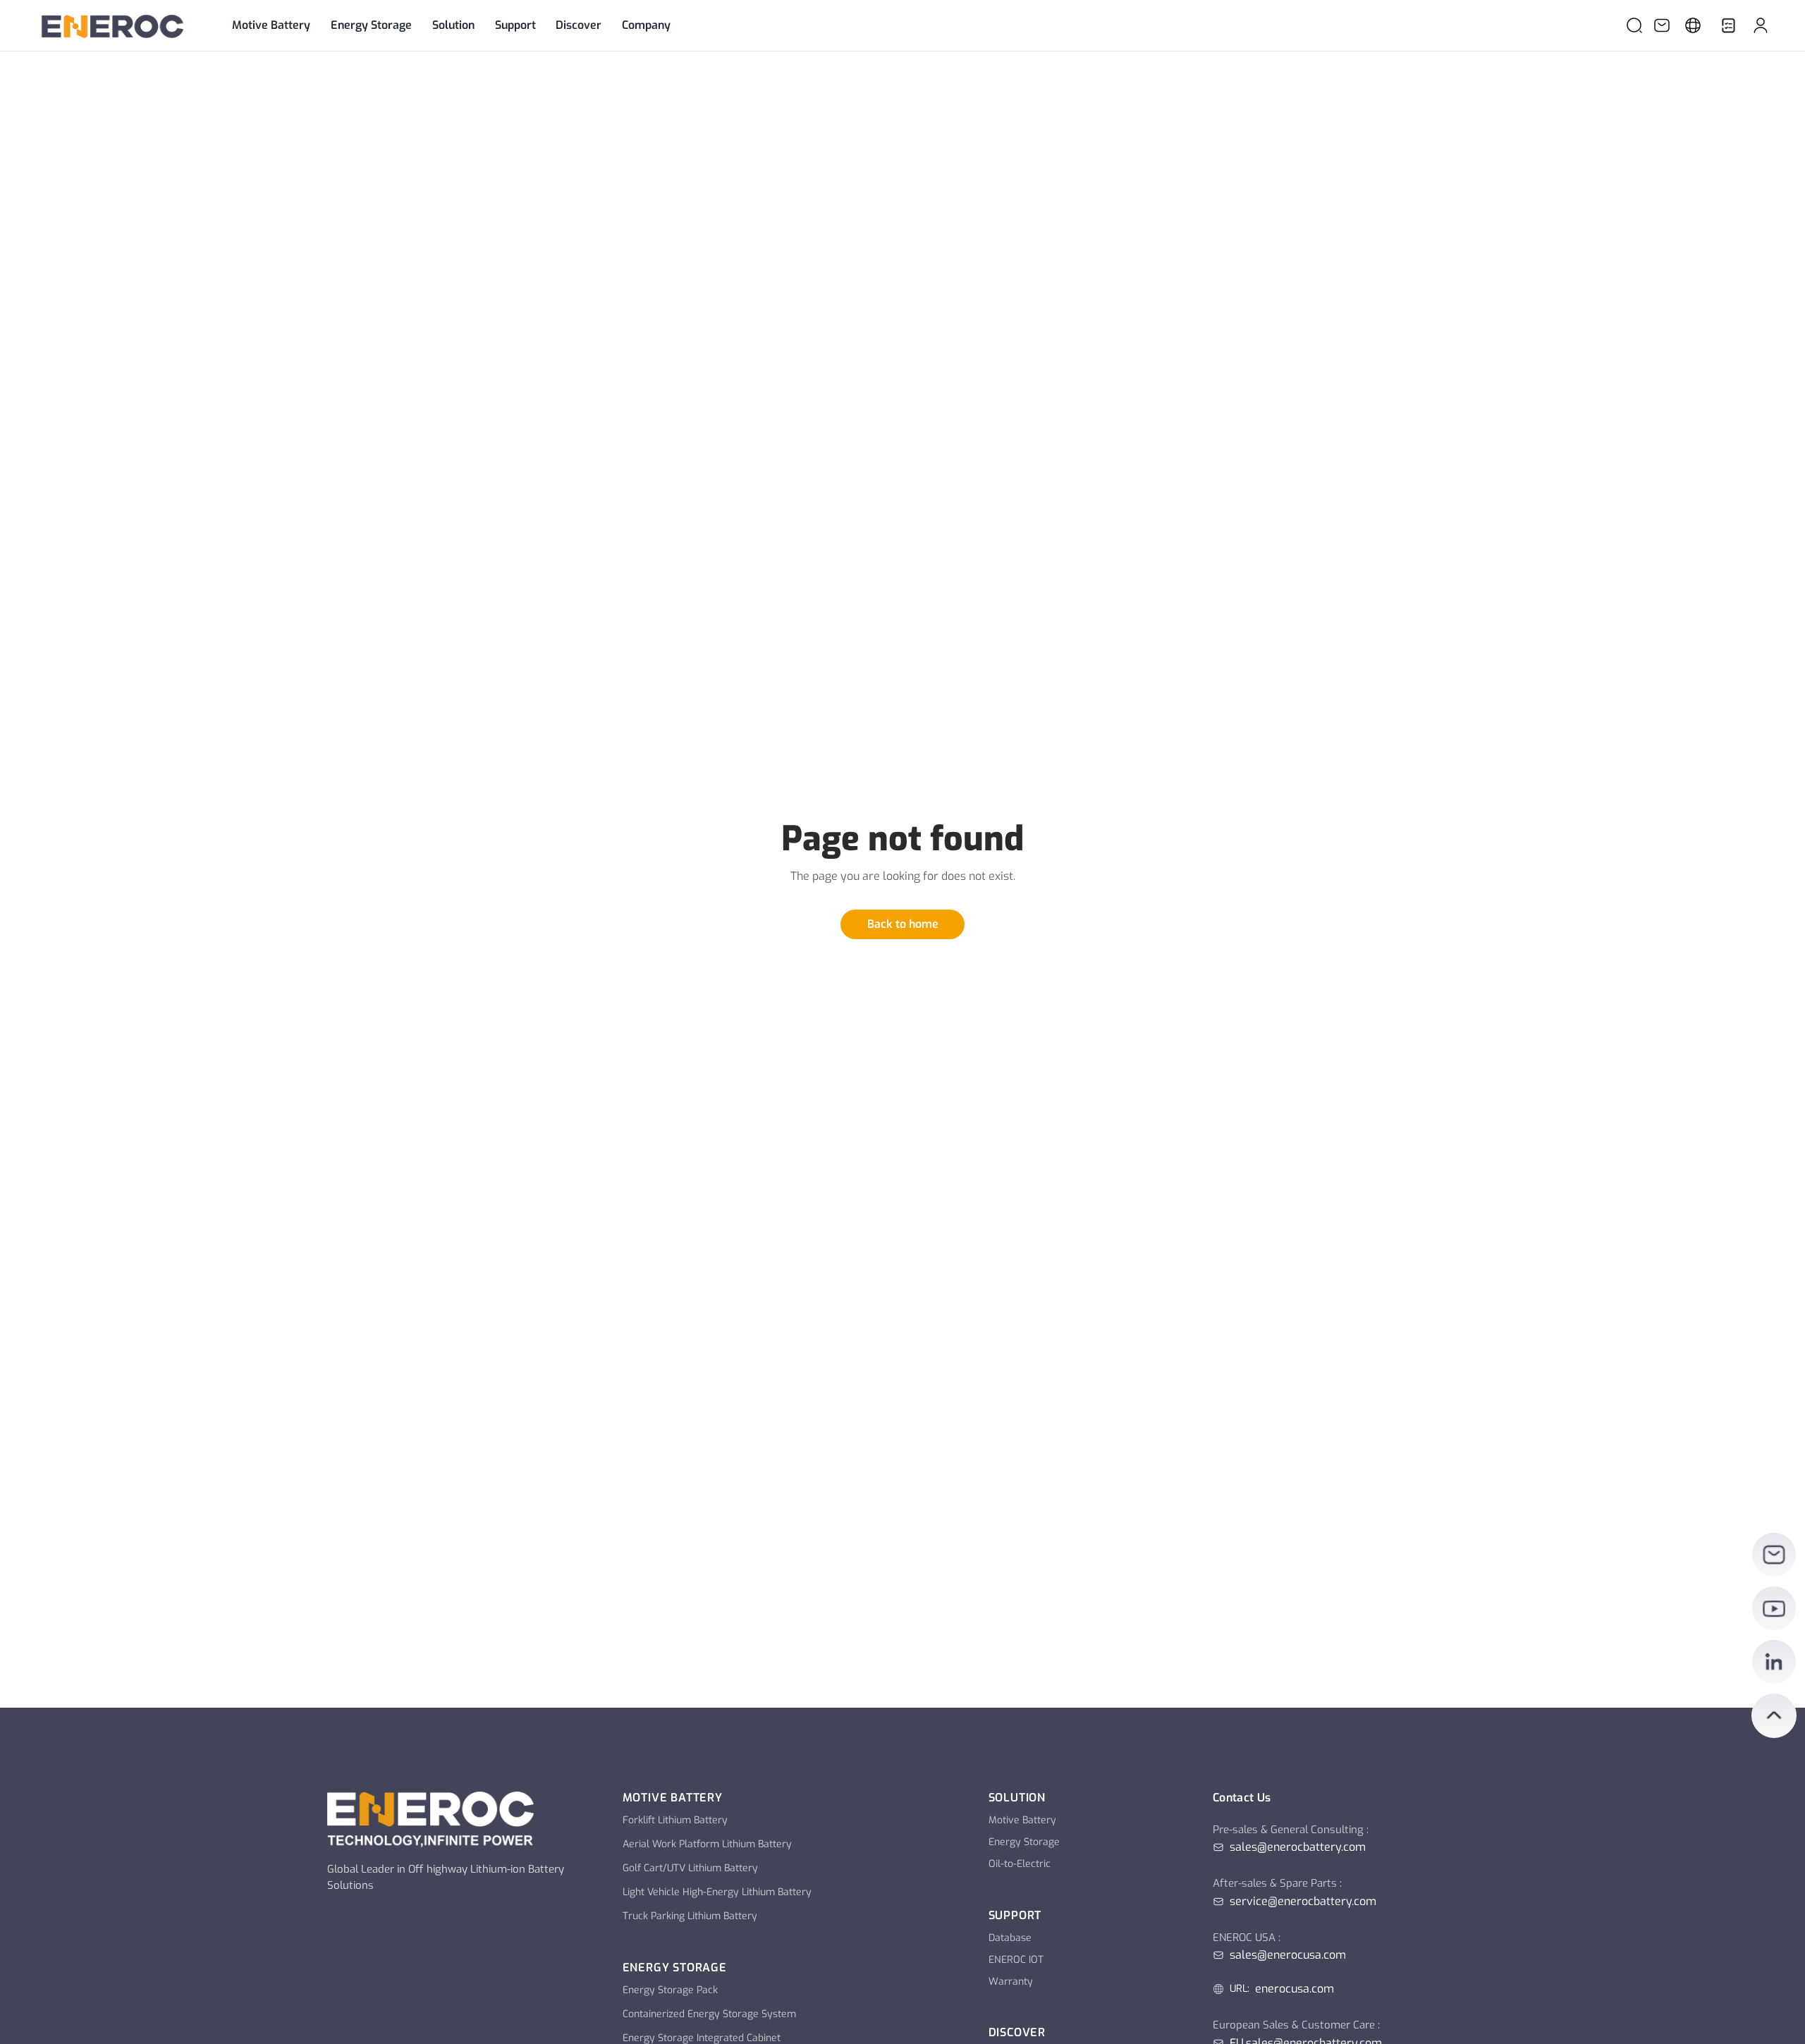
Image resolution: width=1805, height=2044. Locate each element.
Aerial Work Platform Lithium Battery (707, 1844)
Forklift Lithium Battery (675, 1820)
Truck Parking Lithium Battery (690, 1916)
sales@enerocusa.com (1288, 1955)
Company (646, 25)
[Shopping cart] (1728, 25)
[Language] (1693, 25)
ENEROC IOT (1016, 1960)
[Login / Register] (1761, 25)
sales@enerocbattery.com (1298, 1847)
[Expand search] (1634, 25)
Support (515, 25)
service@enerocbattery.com (1303, 1902)
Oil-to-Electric (1020, 1864)
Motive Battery (271, 25)
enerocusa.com (1295, 1989)
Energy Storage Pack (670, 1990)
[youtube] (1774, 1608)
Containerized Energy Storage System (709, 2014)
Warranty (1011, 1982)
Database (1010, 1938)
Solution (453, 25)
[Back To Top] (1774, 1715)
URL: (1240, 1989)
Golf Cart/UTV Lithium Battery (690, 1868)
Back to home (903, 924)
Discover (579, 25)
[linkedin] (1774, 1662)
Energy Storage (371, 25)
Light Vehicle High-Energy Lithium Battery (717, 1892)
